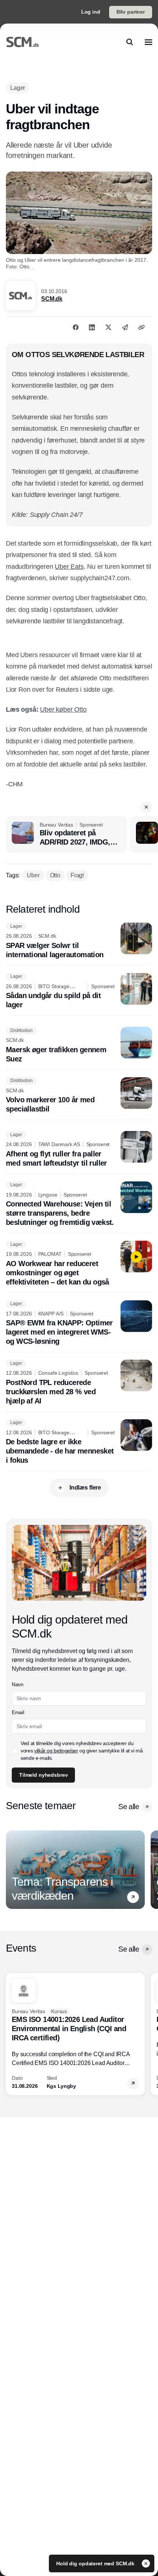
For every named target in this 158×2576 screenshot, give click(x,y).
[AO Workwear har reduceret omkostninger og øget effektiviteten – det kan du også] (79, 1264)
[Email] (125, 327)
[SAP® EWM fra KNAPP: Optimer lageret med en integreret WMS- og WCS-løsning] (79, 1323)
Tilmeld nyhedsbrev (43, 1775)
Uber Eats (69, 567)
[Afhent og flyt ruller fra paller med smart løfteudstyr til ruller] (79, 1149)
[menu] (148, 42)
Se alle (129, 1807)
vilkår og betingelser (56, 1751)
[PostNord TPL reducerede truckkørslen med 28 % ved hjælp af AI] (79, 1383)
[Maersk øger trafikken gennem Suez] (79, 1045)
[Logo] (23, 42)
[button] (146, 807)
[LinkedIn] (92, 327)
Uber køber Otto (63, 709)
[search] (130, 42)
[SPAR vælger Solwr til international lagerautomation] (79, 941)
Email (18, 1712)
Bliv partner (131, 12)
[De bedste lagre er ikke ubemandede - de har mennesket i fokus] (79, 1442)
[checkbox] (15, 1751)
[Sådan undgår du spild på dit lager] (79, 991)
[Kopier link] (141, 327)
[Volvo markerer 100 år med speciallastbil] (79, 1096)
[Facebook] (76, 327)
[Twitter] (108, 327)
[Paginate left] (12, 1870)
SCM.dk (52, 299)
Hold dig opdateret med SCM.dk (96, 2563)
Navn (18, 1684)
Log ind (91, 12)
